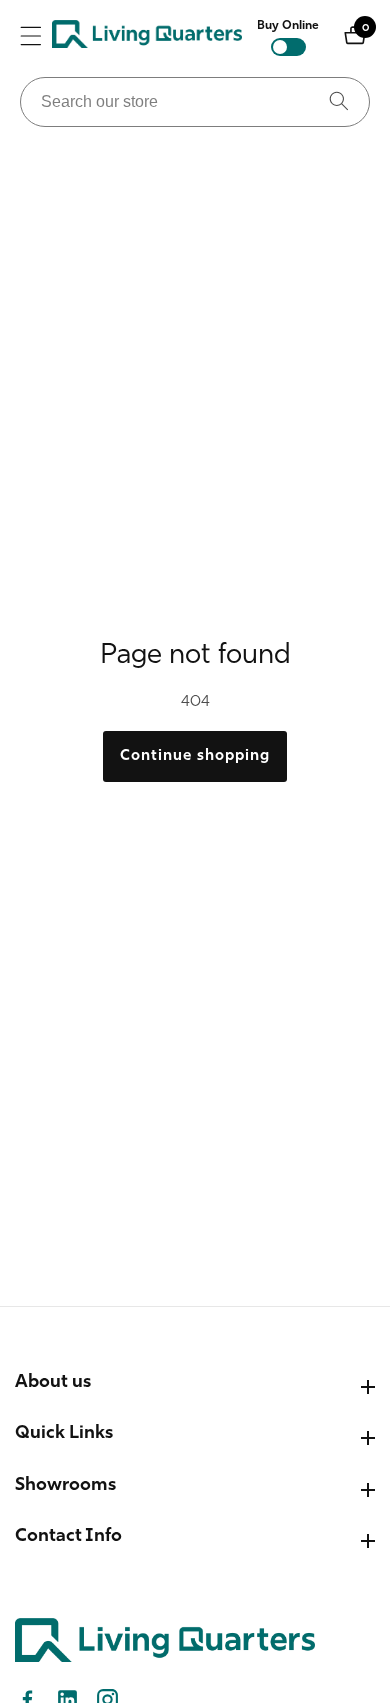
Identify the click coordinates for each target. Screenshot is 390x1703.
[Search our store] (339, 102)
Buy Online (288, 26)
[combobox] (195, 102)
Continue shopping (195, 756)
